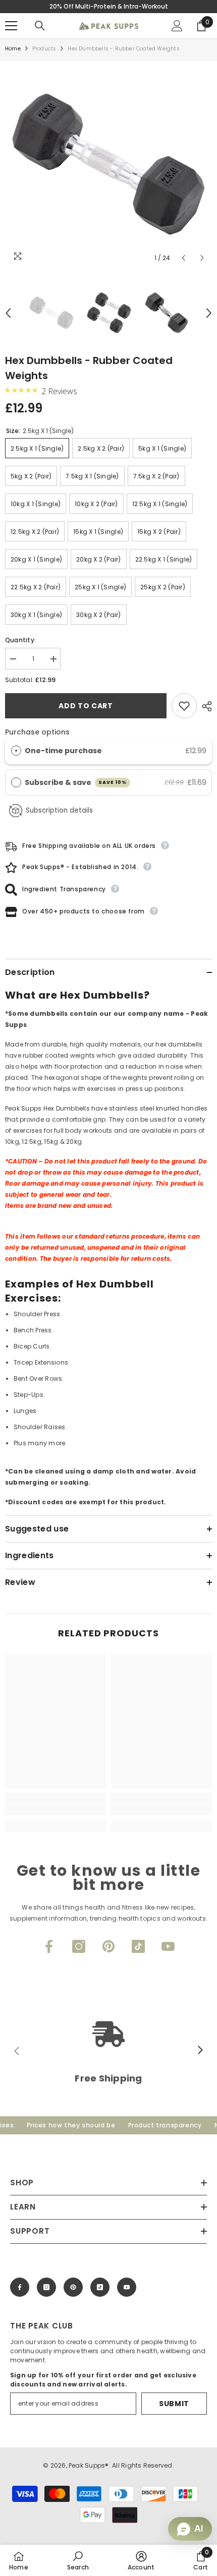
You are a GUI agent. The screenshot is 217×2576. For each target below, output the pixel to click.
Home (13, 49)
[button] (183, 258)
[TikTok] (138, 1946)
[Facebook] (49, 1946)
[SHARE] (204, 706)
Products (44, 49)
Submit (174, 2404)
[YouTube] (168, 1946)
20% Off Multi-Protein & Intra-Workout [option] (109, 6)
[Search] (40, 26)
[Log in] (177, 26)
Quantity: (20, 640)
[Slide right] (200, 2051)
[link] (56, 1810)
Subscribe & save (76, 782)
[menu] (11, 26)
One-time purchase (63, 751)
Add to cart (86, 706)
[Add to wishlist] (184, 706)
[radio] (16, 751)
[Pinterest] (108, 1946)
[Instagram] (79, 1946)
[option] (108, 164)
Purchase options (37, 732)
